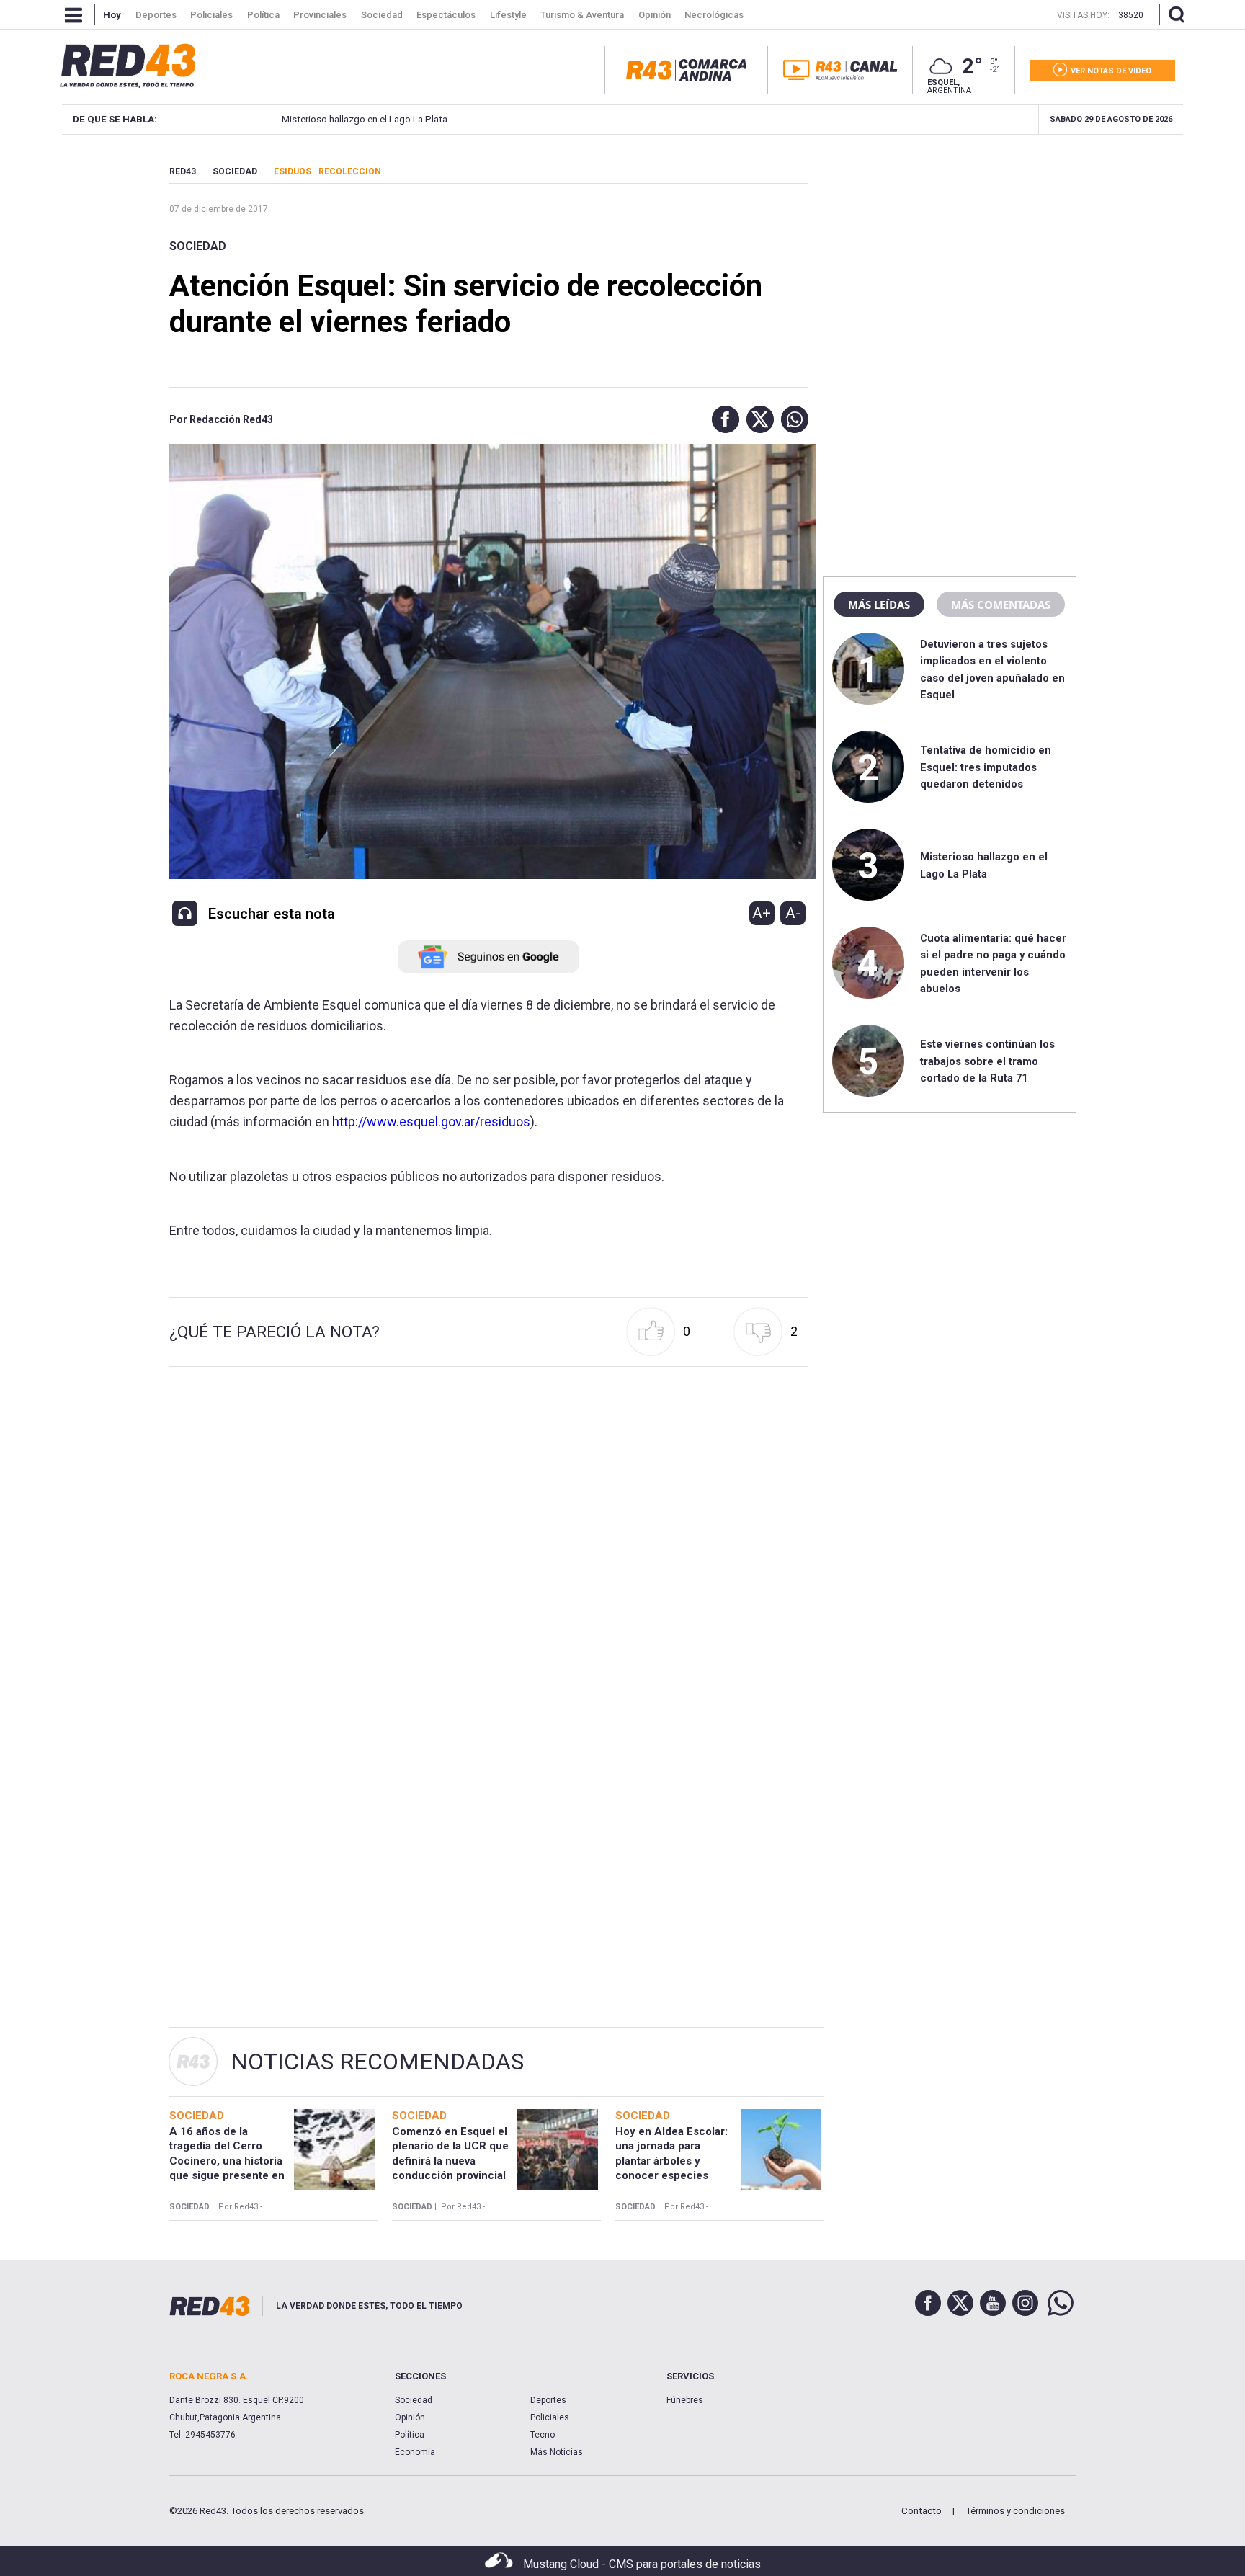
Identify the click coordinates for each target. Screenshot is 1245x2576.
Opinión (410, 2417)
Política (410, 2435)
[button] (722, 419)
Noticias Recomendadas (377, 2062)
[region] (950, 256)
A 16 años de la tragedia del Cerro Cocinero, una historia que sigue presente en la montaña (227, 2161)
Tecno (543, 2435)
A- (793, 913)
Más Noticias (557, 2452)
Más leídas (879, 605)
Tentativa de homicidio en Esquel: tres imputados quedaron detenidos (986, 767)
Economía (415, 2452)
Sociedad (198, 246)
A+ (762, 913)
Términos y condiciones (1015, 2511)
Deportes (548, 2400)
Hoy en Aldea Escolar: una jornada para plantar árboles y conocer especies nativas (671, 2161)
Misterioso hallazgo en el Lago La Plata (365, 119)
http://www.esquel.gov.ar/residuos (431, 1122)
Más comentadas (1001, 605)
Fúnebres (685, 2400)
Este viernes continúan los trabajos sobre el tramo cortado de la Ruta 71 (987, 1061)
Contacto (922, 2511)
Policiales (550, 2417)
